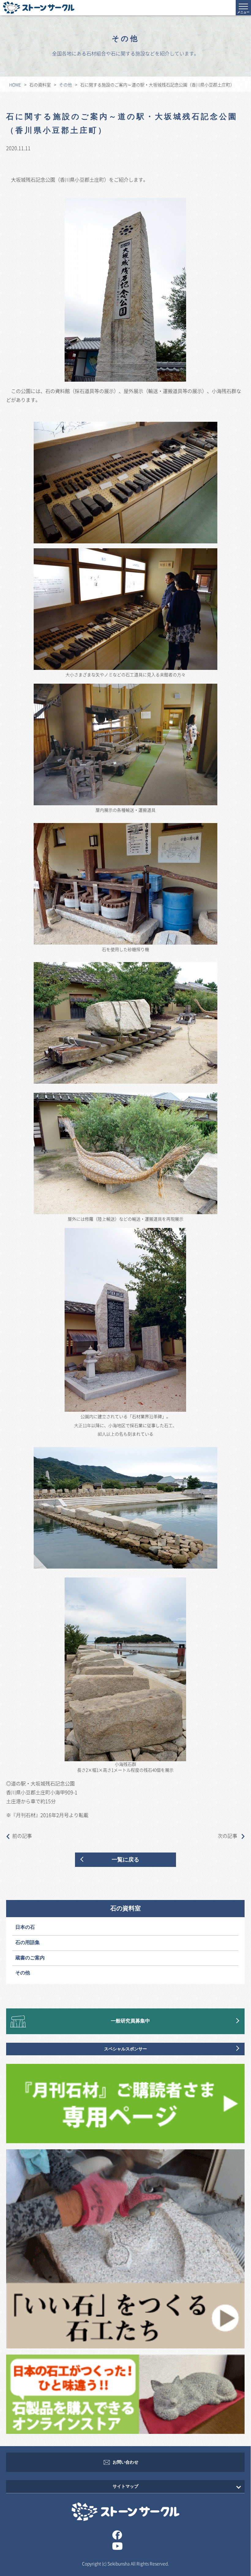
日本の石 (25, 1927)
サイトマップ (125, 2486)
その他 (66, 85)
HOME (15, 85)
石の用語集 (28, 1943)
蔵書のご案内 (30, 1958)
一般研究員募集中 (130, 2021)
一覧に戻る (125, 1860)
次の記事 (228, 1836)
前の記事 (22, 1836)
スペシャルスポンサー (125, 2049)
